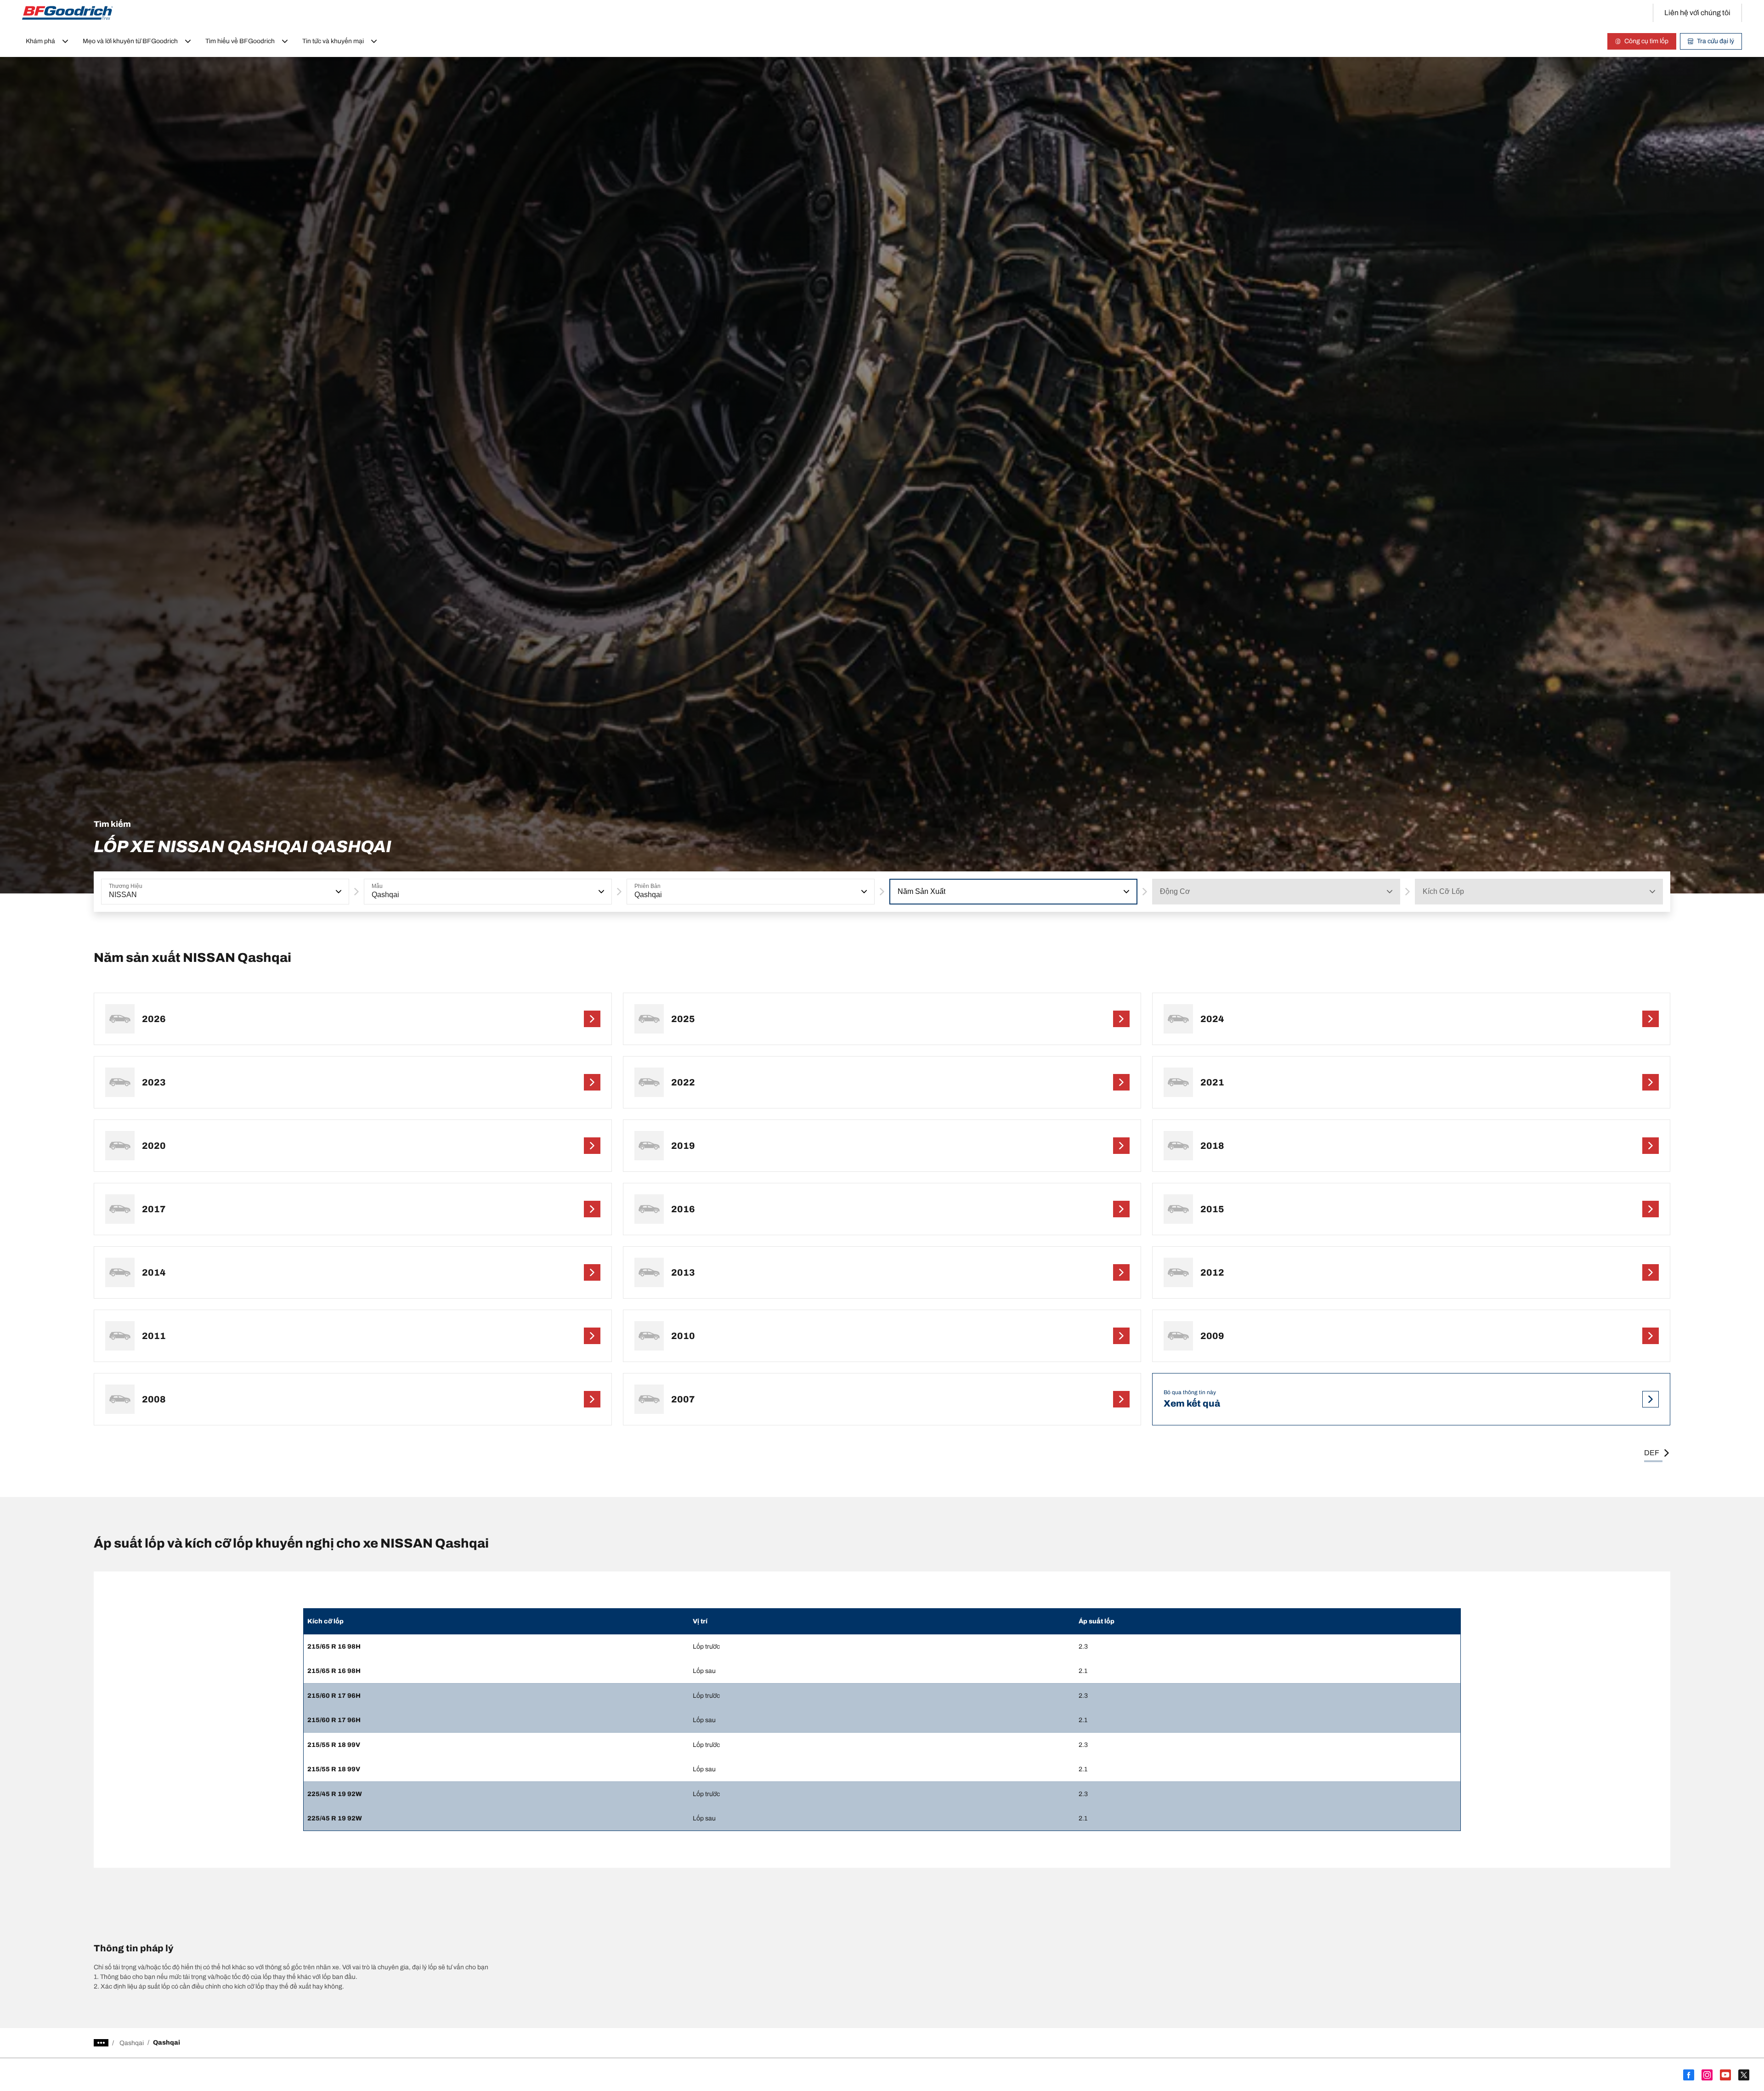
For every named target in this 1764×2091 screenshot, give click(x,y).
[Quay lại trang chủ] (68, 13)
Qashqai (132, 2043)
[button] (338, 892)
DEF (1652, 1453)
